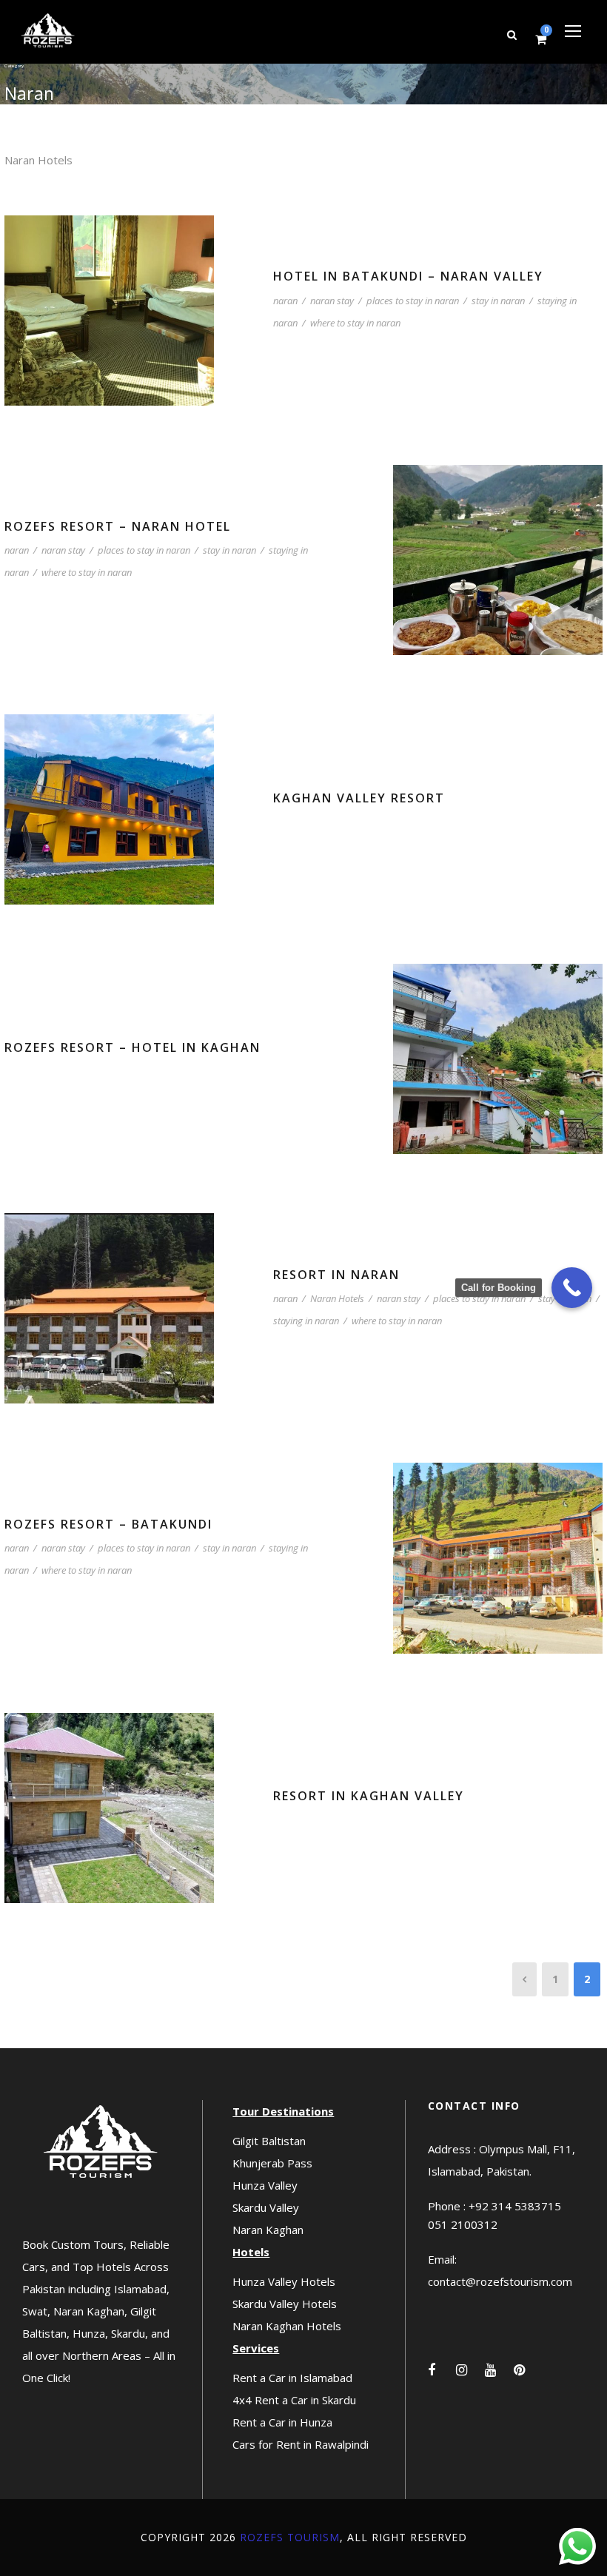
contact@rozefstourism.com (500, 2281)
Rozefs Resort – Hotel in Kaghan (133, 1047)
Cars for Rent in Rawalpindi (301, 2444)
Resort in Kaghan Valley (369, 1796)
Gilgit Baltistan (269, 2141)
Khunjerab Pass (272, 2163)
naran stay (332, 301)
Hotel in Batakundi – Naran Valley (408, 276)
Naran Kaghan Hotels (287, 2326)
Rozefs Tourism (290, 2537)
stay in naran (498, 301)
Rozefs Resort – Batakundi (108, 1524)
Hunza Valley (265, 2185)
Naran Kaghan (268, 2230)
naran (285, 301)
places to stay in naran (413, 301)
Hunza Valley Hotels (284, 2281)
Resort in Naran (336, 1275)
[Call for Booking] (572, 1288)
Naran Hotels (337, 1298)
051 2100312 (463, 2224)
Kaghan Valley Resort (359, 798)
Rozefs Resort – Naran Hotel (118, 526)
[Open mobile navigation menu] (573, 31)
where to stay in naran (355, 323)
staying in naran (306, 1321)
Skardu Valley (266, 2207)
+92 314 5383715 (515, 2206)
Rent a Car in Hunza (282, 2422)
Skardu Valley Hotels (285, 2304)
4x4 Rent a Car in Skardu (294, 2400)
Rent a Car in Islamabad (292, 2378)
